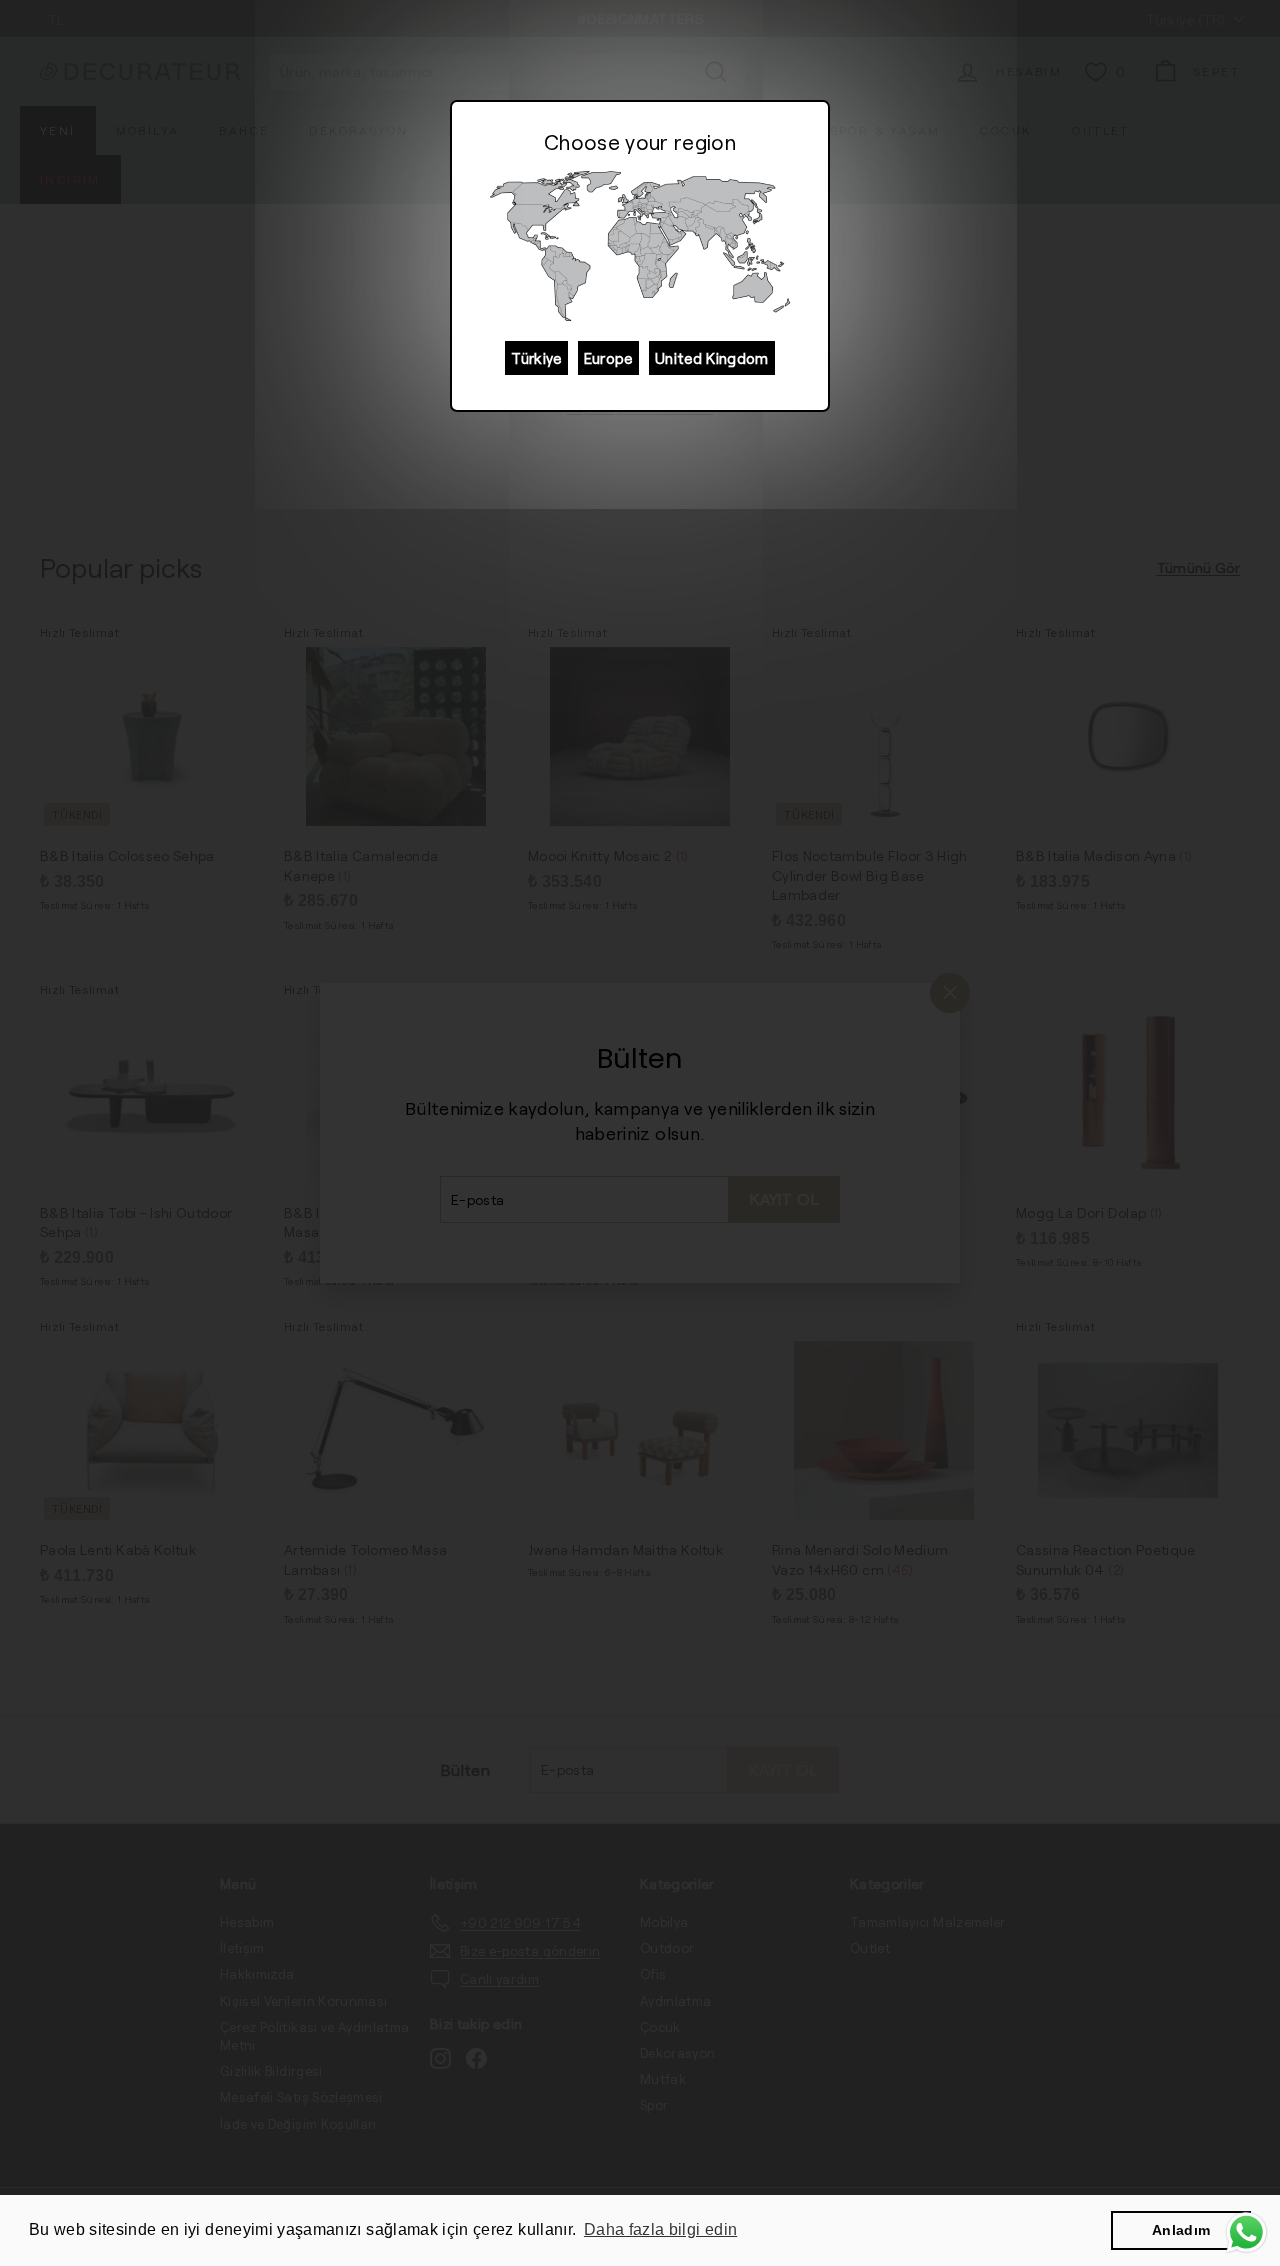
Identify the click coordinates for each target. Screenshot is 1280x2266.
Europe (608, 358)
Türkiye (536, 358)
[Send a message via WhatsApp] (1246, 2232)
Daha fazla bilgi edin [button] (660, 2229)
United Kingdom (712, 358)
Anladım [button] (1181, 2230)
